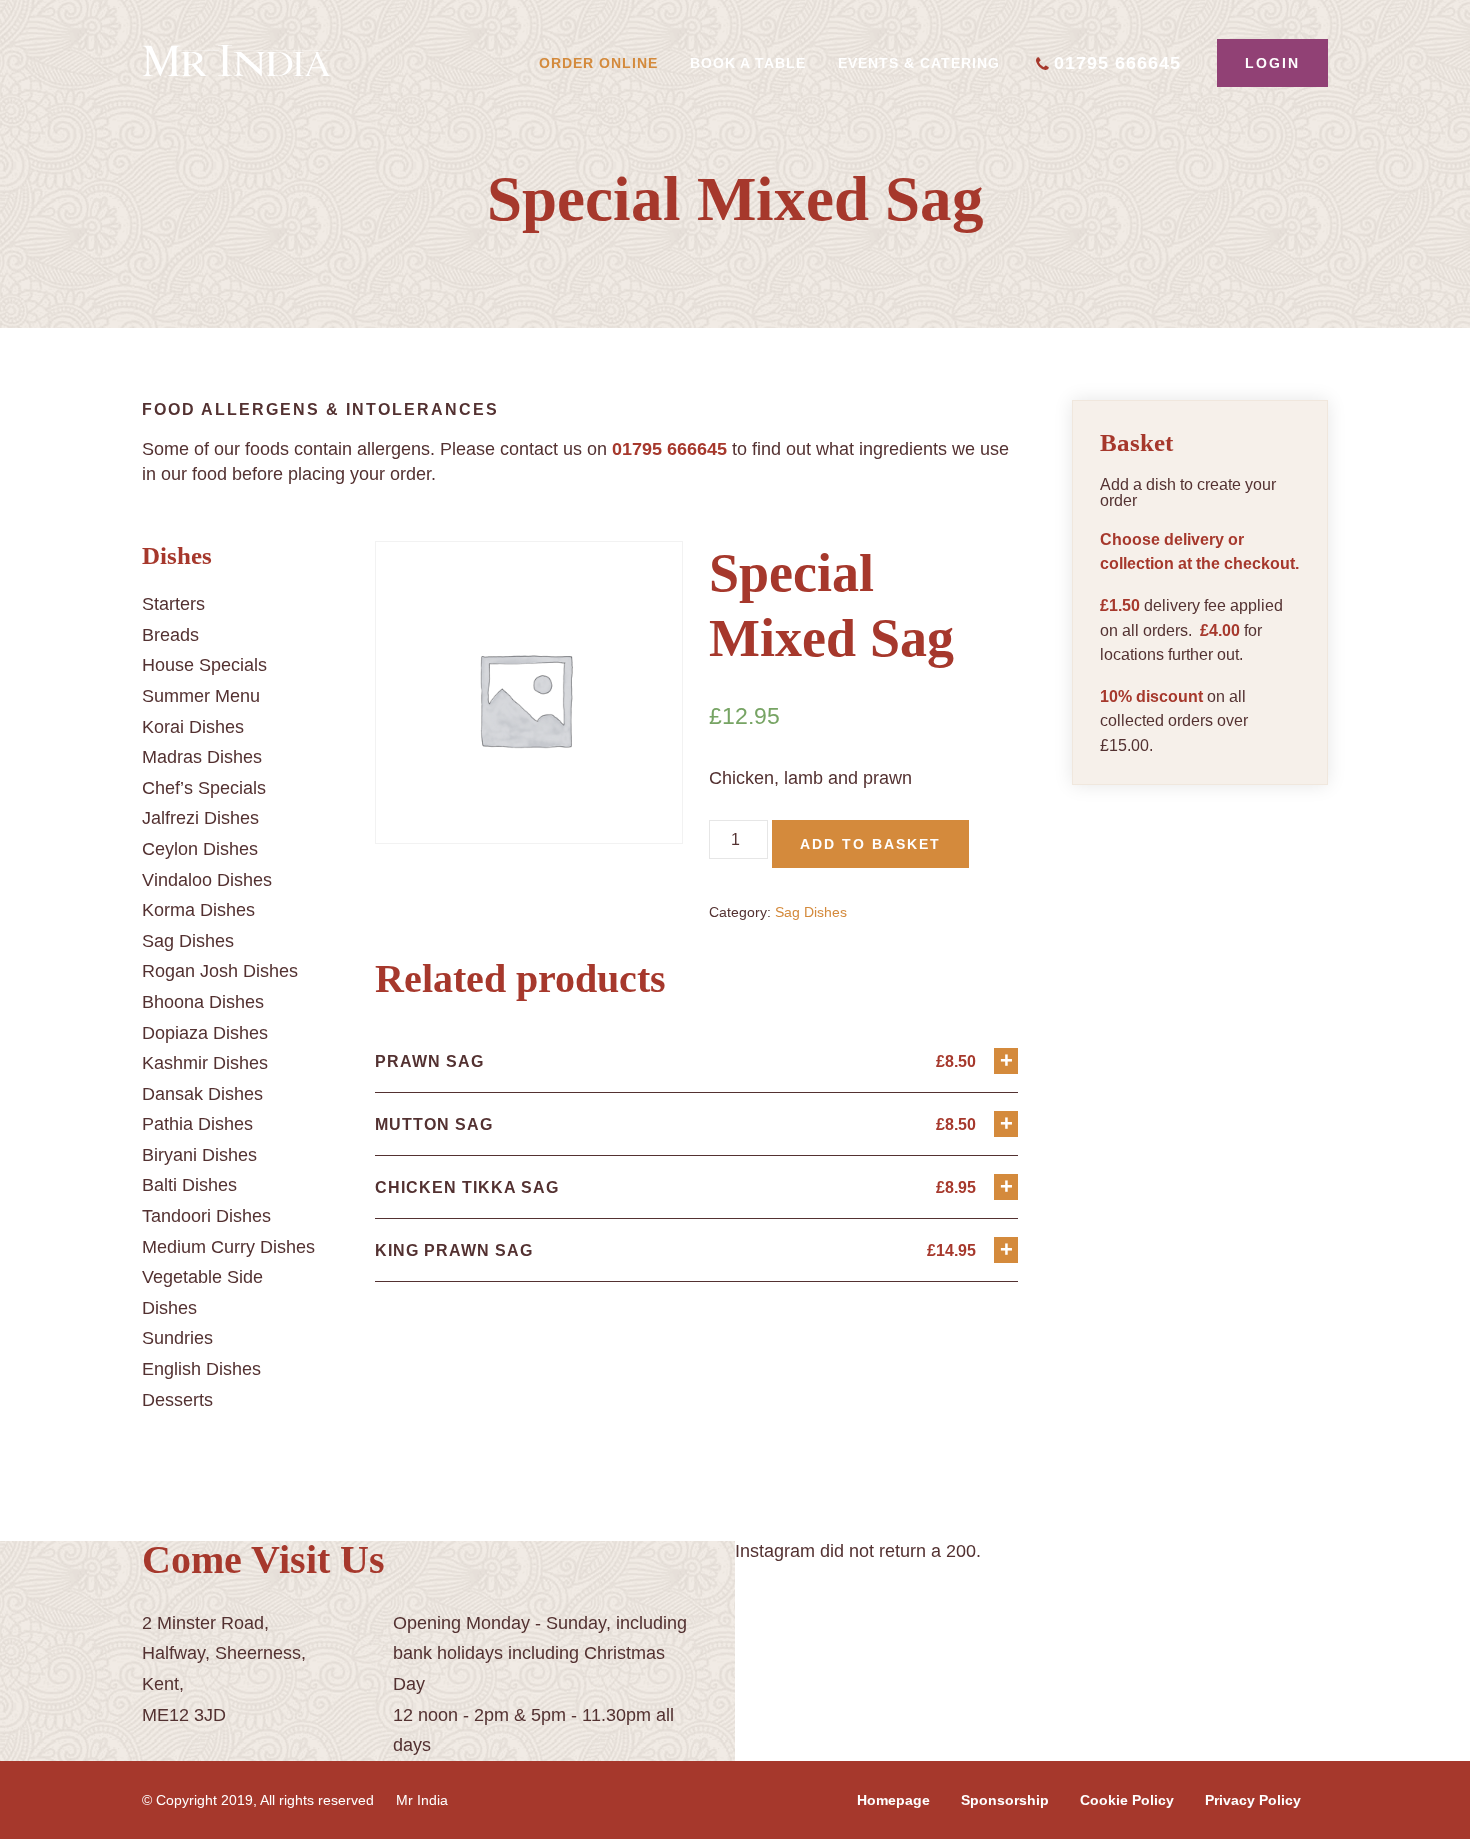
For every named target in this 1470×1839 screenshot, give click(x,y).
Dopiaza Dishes (205, 1033)
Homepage (893, 1800)
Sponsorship (1005, 1800)
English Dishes (201, 1369)
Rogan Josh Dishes (220, 971)
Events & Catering (919, 63)
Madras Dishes (202, 757)
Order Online (598, 63)
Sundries (177, 1338)
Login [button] (1272, 63)
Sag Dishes (188, 941)
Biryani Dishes (199, 1155)
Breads (170, 635)
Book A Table (748, 63)
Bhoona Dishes (203, 1002)
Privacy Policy (1253, 1800)
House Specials (204, 665)
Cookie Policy (1127, 1800)
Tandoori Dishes (206, 1216)
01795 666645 (1117, 63)
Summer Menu (201, 696)
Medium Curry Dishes (228, 1247)
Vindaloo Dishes (207, 880)
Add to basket (870, 844)
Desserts (177, 1400)
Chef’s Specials (204, 788)
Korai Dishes (193, 727)
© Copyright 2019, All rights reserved (258, 1800)
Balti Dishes (189, 1185)
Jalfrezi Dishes (200, 818)
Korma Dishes (198, 910)
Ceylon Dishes (200, 849)
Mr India (422, 1800)
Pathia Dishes (197, 1124)
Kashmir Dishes (205, 1063)
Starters (173, 604)
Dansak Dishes (202, 1094)
